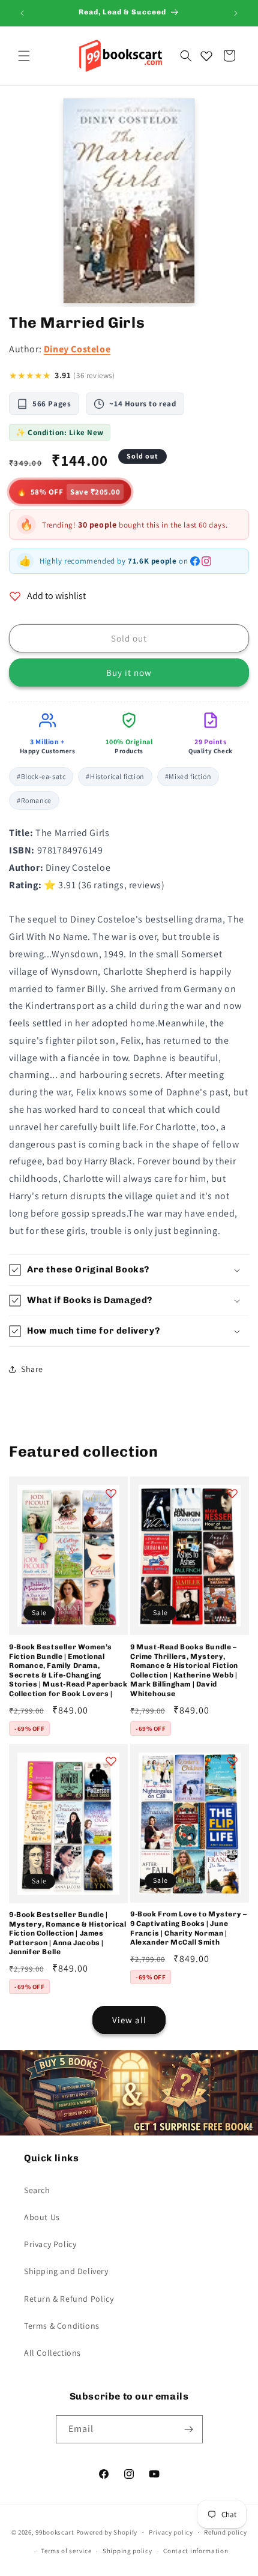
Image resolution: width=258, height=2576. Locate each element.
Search (37, 2190)
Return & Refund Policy (69, 2299)
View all (129, 2020)
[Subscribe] (189, 2429)
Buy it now (129, 673)
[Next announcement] (236, 13)
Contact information (196, 2551)
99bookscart (55, 2532)
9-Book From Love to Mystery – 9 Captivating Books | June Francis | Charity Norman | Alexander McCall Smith (188, 1928)
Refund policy (225, 2532)
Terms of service (66, 2551)
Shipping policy (127, 2551)
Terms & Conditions (62, 2326)
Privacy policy (171, 2532)
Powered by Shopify (107, 2532)
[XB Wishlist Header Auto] (206, 56)
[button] (24, 56)
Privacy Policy (50, 2244)
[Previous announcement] (22, 13)
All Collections (52, 2353)
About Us (42, 2217)
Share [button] (32, 1369)
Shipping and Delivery (66, 2271)
